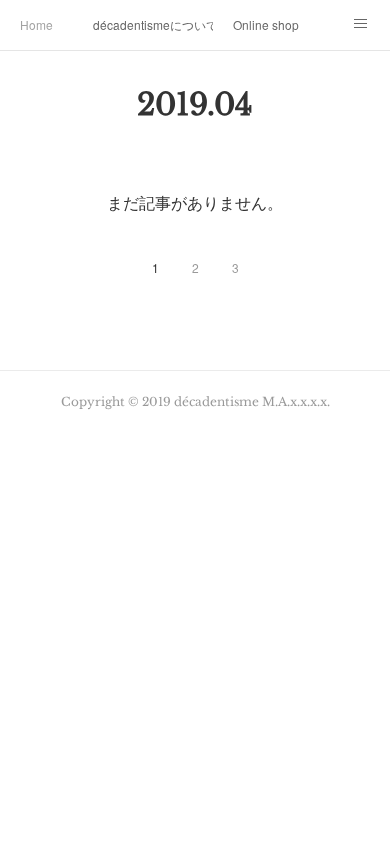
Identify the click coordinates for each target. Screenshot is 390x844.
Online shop (266, 24)
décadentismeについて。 (153, 24)
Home (36, 24)
